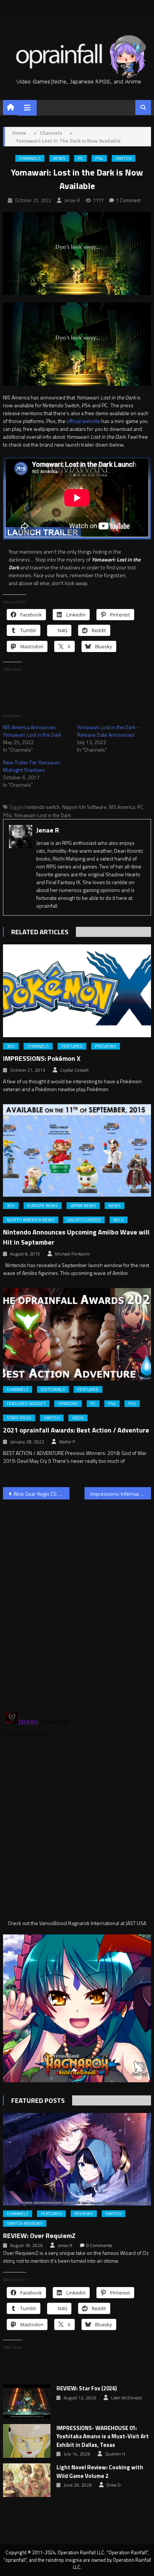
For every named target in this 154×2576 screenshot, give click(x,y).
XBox (78, 1418)
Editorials (53, 1389)
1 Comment (128, 200)
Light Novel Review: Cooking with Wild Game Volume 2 (100, 2472)
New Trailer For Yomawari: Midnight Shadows (32, 766)
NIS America (122, 807)
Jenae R (72, 200)
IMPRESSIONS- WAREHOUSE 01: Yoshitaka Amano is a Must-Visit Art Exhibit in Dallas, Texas (103, 2437)
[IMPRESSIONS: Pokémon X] (77, 991)
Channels (30, 158)
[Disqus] (77, 1601)
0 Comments (99, 2245)
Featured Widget (26, 1404)
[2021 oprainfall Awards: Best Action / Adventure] (77, 1334)
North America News (31, 1220)
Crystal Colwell (74, 1070)
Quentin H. (116, 2454)
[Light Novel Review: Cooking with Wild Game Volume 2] (27, 2480)
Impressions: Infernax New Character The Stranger (121, 1494)
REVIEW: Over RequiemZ (39, 2236)
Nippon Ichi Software (84, 807)
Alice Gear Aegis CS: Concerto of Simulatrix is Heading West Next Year (41, 1494)
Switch (124, 158)
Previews (106, 1046)
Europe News (43, 1206)
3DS (11, 1046)
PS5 (132, 1404)
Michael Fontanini (73, 1254)
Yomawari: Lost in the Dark (42, 815)
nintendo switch (43, 807)
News (59, 158)
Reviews (84, 2214)
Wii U (118, 1220)
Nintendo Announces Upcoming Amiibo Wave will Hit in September (76, 1237)
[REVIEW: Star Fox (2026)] (27, 2401)
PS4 (99, 158)
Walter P (67, 1442)
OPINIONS (68, 1404)
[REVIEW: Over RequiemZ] (77, 2159)
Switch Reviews (25, 2223)
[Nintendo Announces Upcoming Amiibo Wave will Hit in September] (77, 1150)
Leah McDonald (126, 2398)
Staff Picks (19, 1418)
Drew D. (114, 2485)
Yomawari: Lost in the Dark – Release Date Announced (109, 731)
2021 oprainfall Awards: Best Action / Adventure (76, 1430)
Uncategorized (84, 1220)
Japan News (83, 1206)
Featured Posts (38, 2100)
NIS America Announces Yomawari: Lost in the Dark (32, 731)
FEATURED (72, 1046)
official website (83, 421)
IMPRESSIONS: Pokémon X (42, 1058)
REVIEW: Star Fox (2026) (87, 2388)
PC (80, 158)
